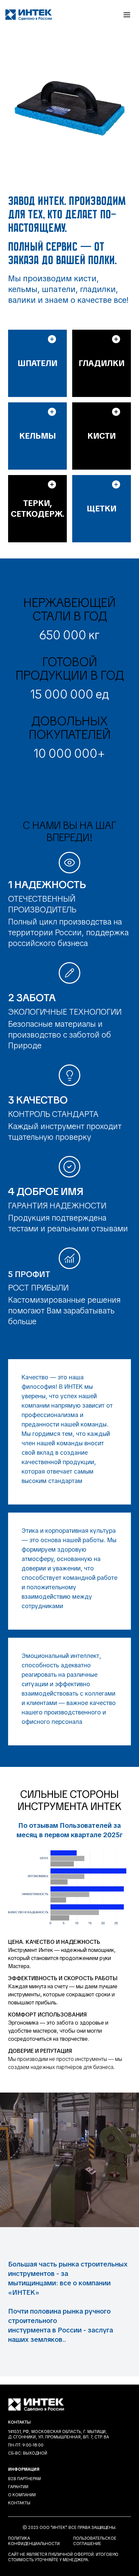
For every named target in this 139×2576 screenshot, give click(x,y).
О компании (22, 2495)
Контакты (19, 2503)
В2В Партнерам (24, 2479)
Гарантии (18, 2487)
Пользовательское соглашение (95, 2541)
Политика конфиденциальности (34, 2541)
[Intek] (29, 15)
